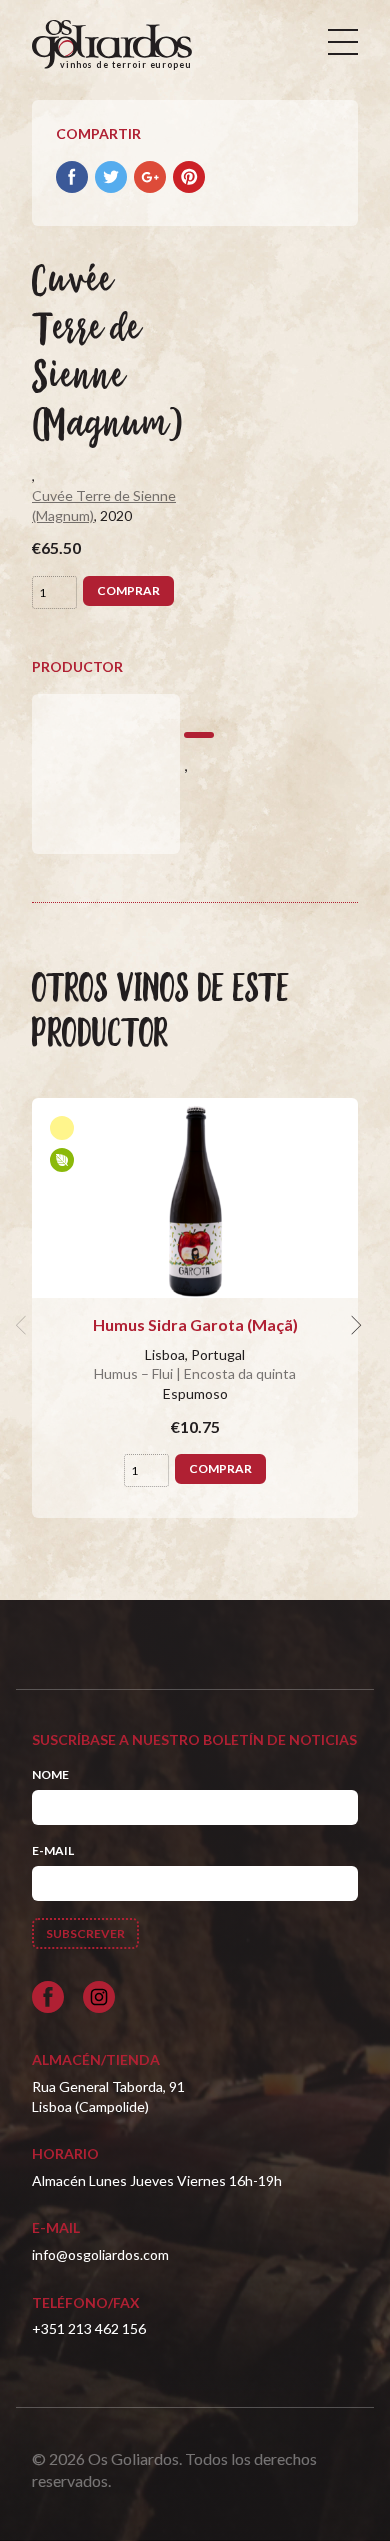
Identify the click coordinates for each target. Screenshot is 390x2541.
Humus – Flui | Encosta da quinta (195, 1373)
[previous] (24, 1325)
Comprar (128, 590)
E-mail (53, 1850)
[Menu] (343, 42)
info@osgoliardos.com (100, 2254)
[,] (106, 774)
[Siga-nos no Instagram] (99, 1997)
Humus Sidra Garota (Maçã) (195, 1324)
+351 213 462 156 (89, 2328)
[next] (354, 1325)
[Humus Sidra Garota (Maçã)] (195, 1198)
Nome (50, 1774)
